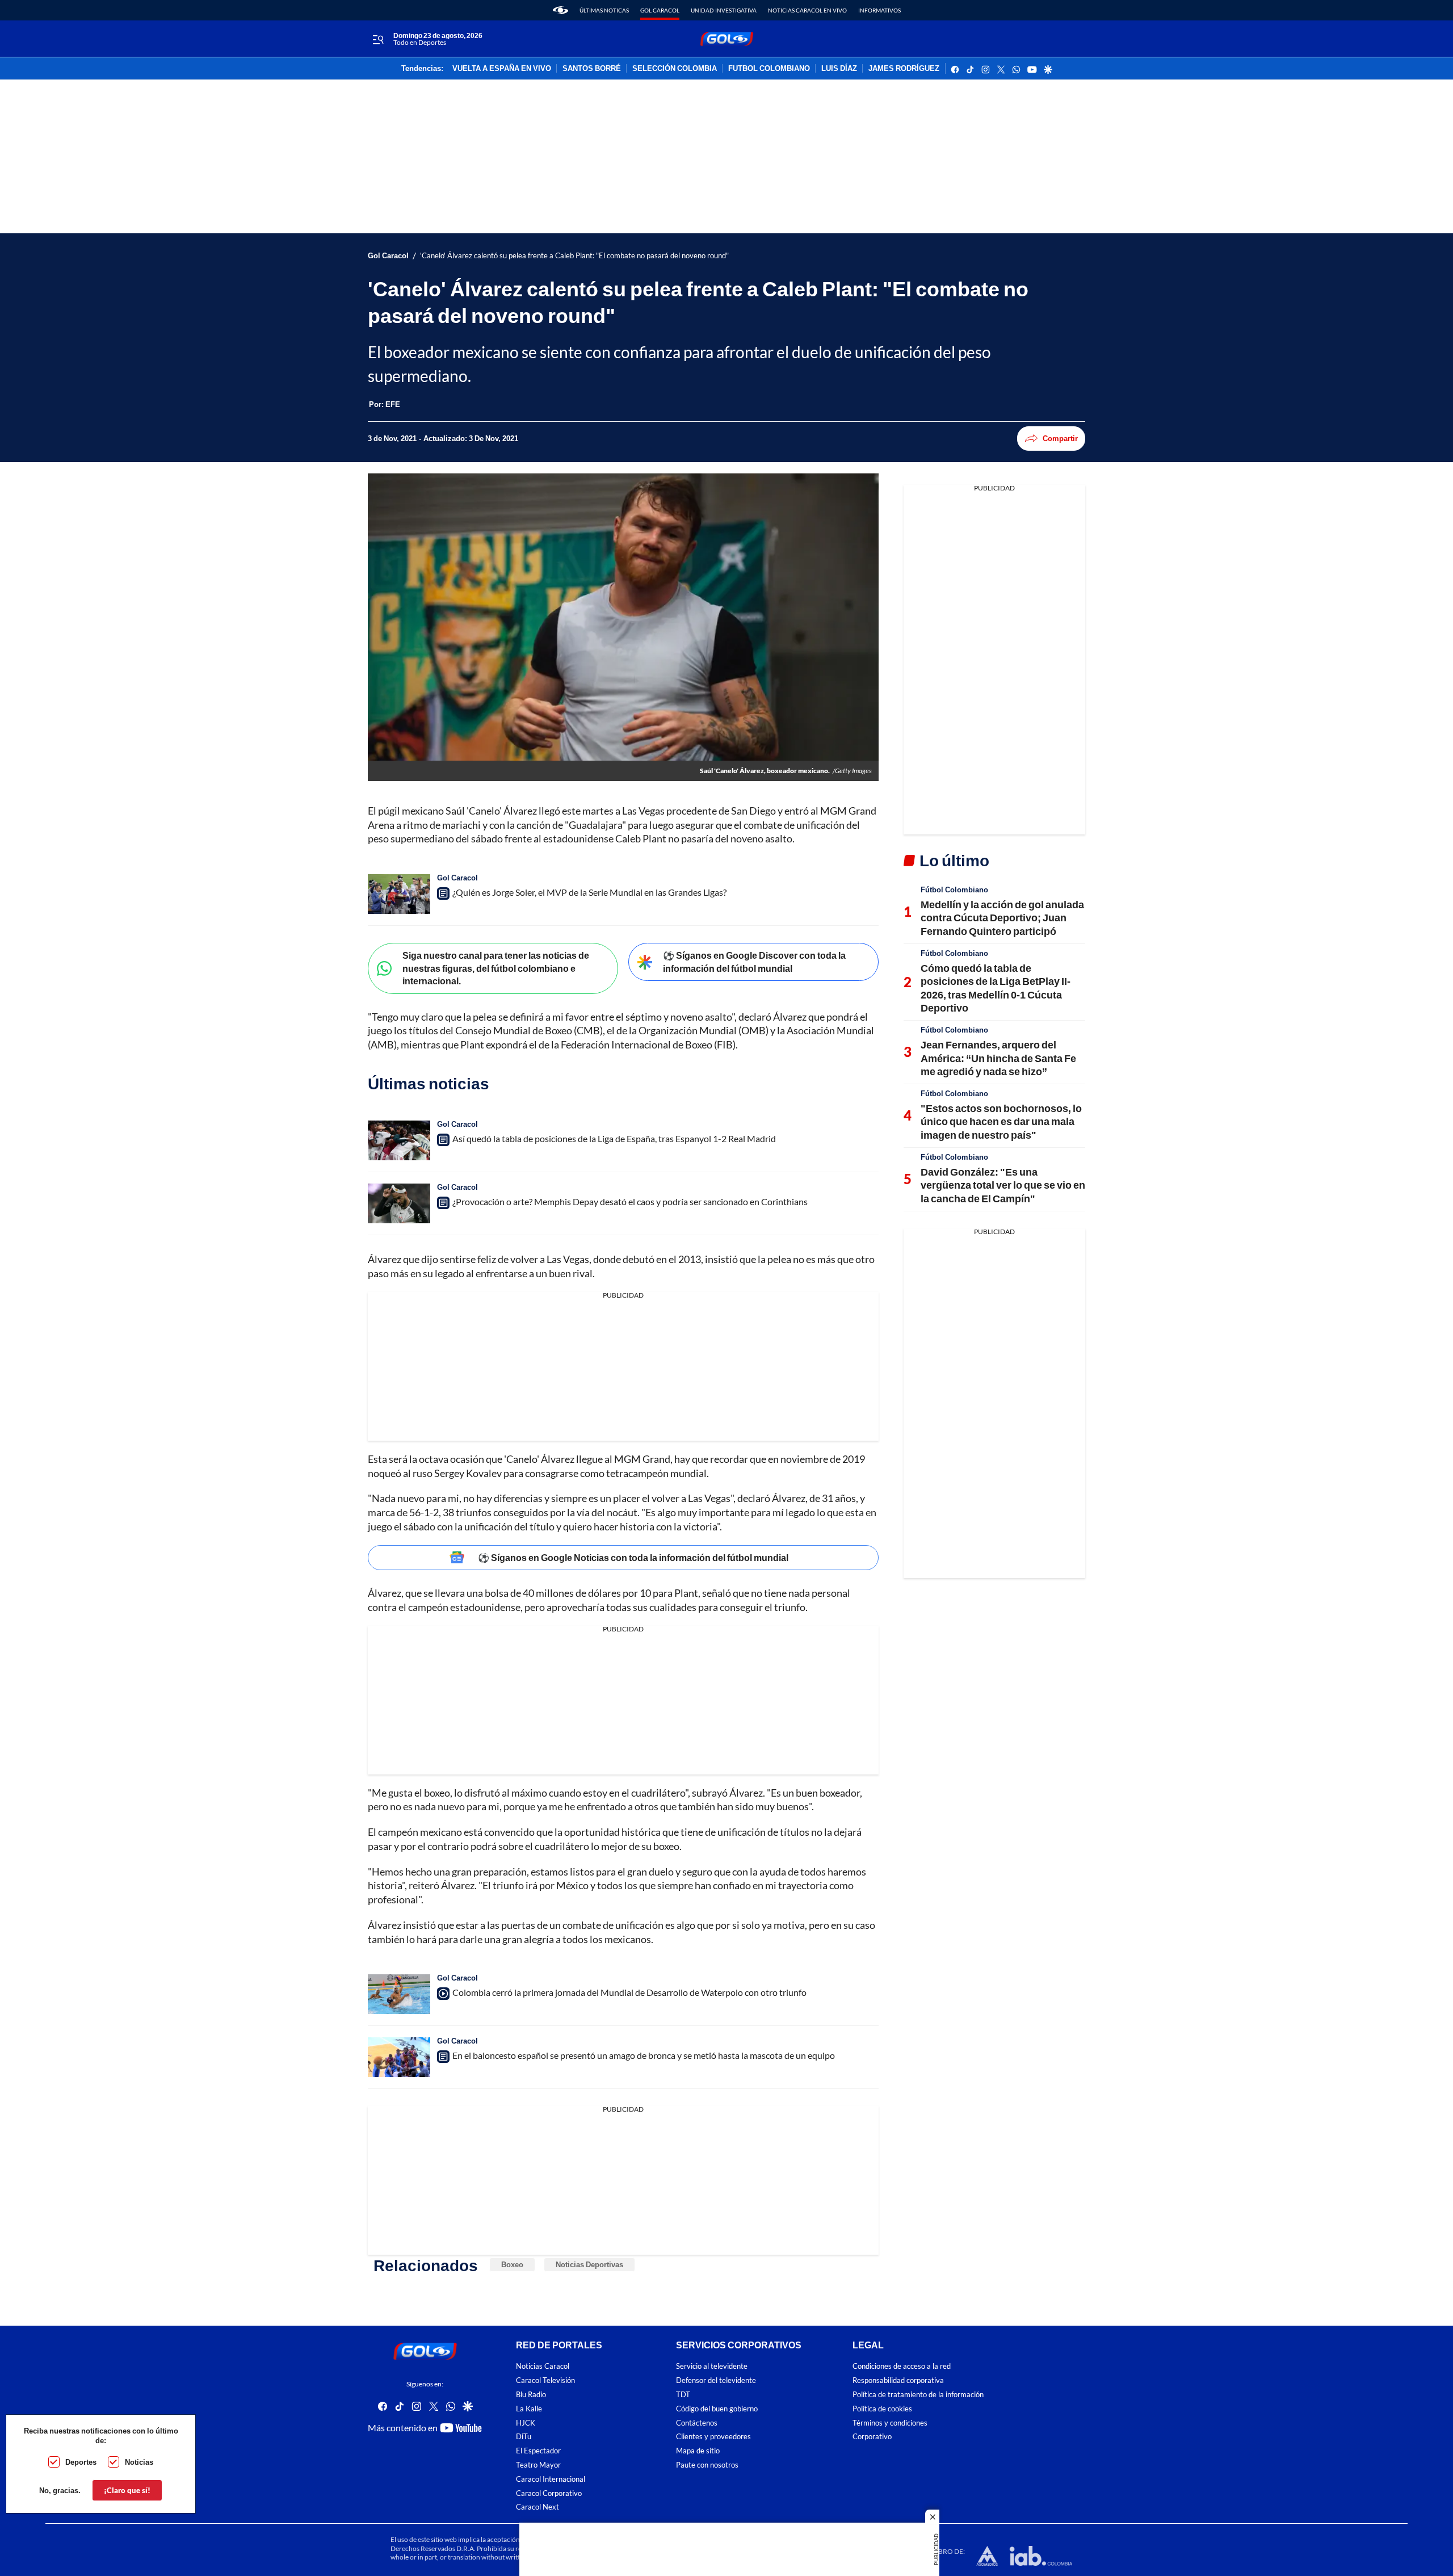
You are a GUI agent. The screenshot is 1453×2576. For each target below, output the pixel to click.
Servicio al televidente (712, 2367)
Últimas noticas (604, 10)
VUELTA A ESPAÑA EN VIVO (502, 69)
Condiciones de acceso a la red (902, 2367)
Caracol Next (537, 2508)
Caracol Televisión (545, 2380)
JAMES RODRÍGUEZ (904, 69)
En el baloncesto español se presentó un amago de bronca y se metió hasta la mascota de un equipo (644, 2055)
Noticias (139, 2462)
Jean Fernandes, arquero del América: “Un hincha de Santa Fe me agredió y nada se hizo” (998, 1058)
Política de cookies (882, 2409)
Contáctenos (697, 2423)
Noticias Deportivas (589, 2264)
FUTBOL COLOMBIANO (769, 69)
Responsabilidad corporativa (898, 2380)
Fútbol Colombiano (954, 890)
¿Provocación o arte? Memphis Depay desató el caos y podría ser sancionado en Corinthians (630, 1201)
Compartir (1060, 438)
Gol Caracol (660, 10)
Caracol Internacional (551, 2479)
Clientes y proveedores (713, 2437)
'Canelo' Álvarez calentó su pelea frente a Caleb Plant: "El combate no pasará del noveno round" (574, 256)
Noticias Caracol (543, 2367)
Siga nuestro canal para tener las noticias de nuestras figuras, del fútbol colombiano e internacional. (496, 968)
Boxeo (512, 2264)
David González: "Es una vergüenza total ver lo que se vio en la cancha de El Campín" (1003, 1185)
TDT (683, 2395)
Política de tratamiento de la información (918, 2395)
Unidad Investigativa (724, 10)
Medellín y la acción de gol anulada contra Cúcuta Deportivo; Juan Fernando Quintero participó (1002, 918)
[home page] (560, 10)
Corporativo (872, 2437)
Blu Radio (531, 2395)
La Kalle (529, 2409)
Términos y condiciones (890, 2423)
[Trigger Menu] (378, 39)
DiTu (524, 2437)
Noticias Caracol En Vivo (807, 10)
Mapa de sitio (698, 2451)
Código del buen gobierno (717, 2409)
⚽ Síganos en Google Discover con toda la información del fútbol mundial (754, 962)
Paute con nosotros (707, 2465)
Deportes (81, 2462)
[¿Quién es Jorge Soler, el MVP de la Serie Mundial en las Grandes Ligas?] (399, 894)
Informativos (879, 10)
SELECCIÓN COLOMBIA (675, 69)
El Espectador (538, 2451)
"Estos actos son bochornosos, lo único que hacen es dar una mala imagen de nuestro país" (1001, 1121)
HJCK (526, 2423)
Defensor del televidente (716, 2380)
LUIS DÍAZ (839, 69)
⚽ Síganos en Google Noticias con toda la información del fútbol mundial (633, 1557)
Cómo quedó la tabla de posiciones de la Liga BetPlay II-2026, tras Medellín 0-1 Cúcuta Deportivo (996, 988)
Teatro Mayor (538, 2465)
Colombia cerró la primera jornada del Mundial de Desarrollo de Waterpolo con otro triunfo (629, 1992)
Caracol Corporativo (549, 2493)
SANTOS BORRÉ (592, 69)
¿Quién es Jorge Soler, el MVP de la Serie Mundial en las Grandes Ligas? (589, 892)
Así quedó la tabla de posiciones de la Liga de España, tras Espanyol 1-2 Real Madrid (614, 1138)
